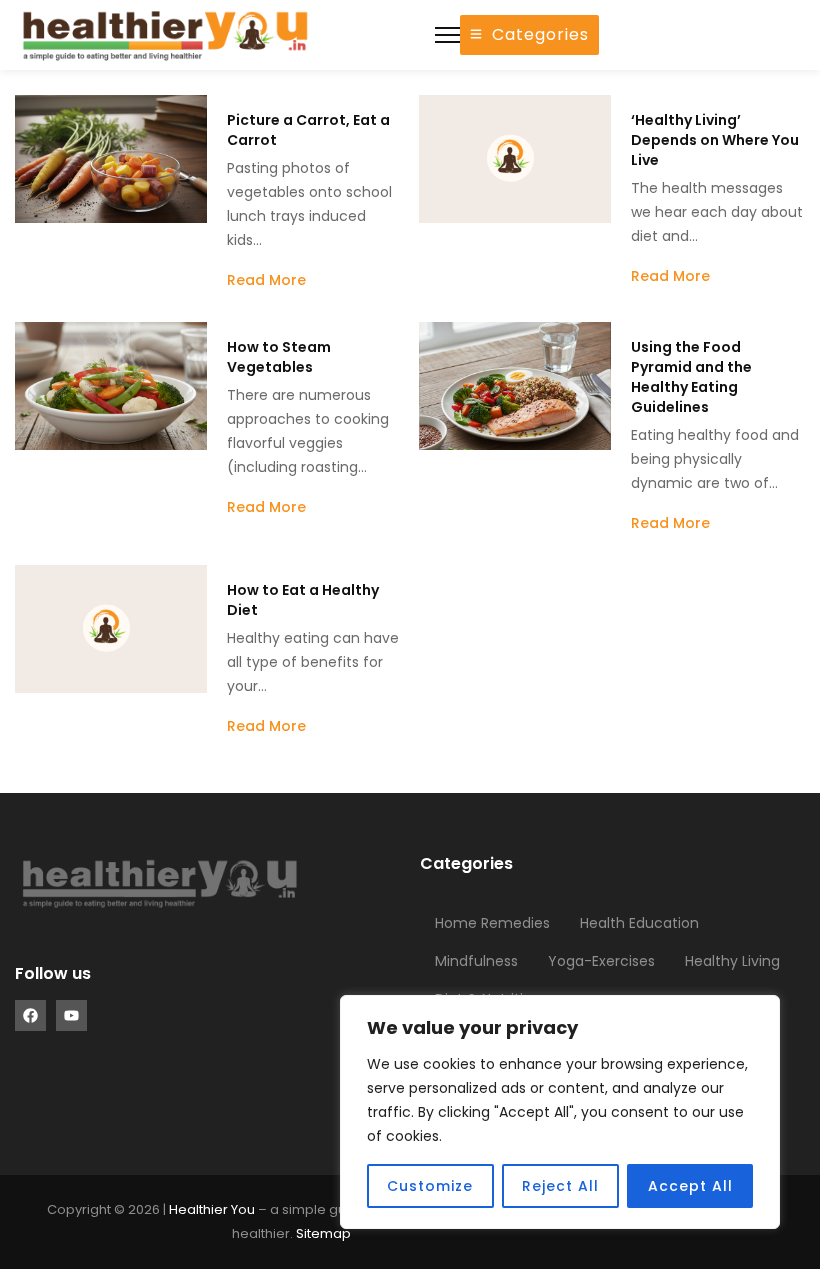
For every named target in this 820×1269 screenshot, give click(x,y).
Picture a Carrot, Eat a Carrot (308, 130)
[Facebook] (30, 1015)
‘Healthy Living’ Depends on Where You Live (715, 140)
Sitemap (323, 1233)
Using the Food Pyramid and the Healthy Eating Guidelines (691, 377)
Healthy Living (732, 961)
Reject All (560, 1186)
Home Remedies (492, 923)
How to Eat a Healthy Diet (303, 600)
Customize (430, 1186)
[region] (560, 1112)
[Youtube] (71, 1015)
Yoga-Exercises (601, 961)
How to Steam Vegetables (279, 357)
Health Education (639, 923)
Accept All (690, 1186)
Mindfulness (476, 961)
